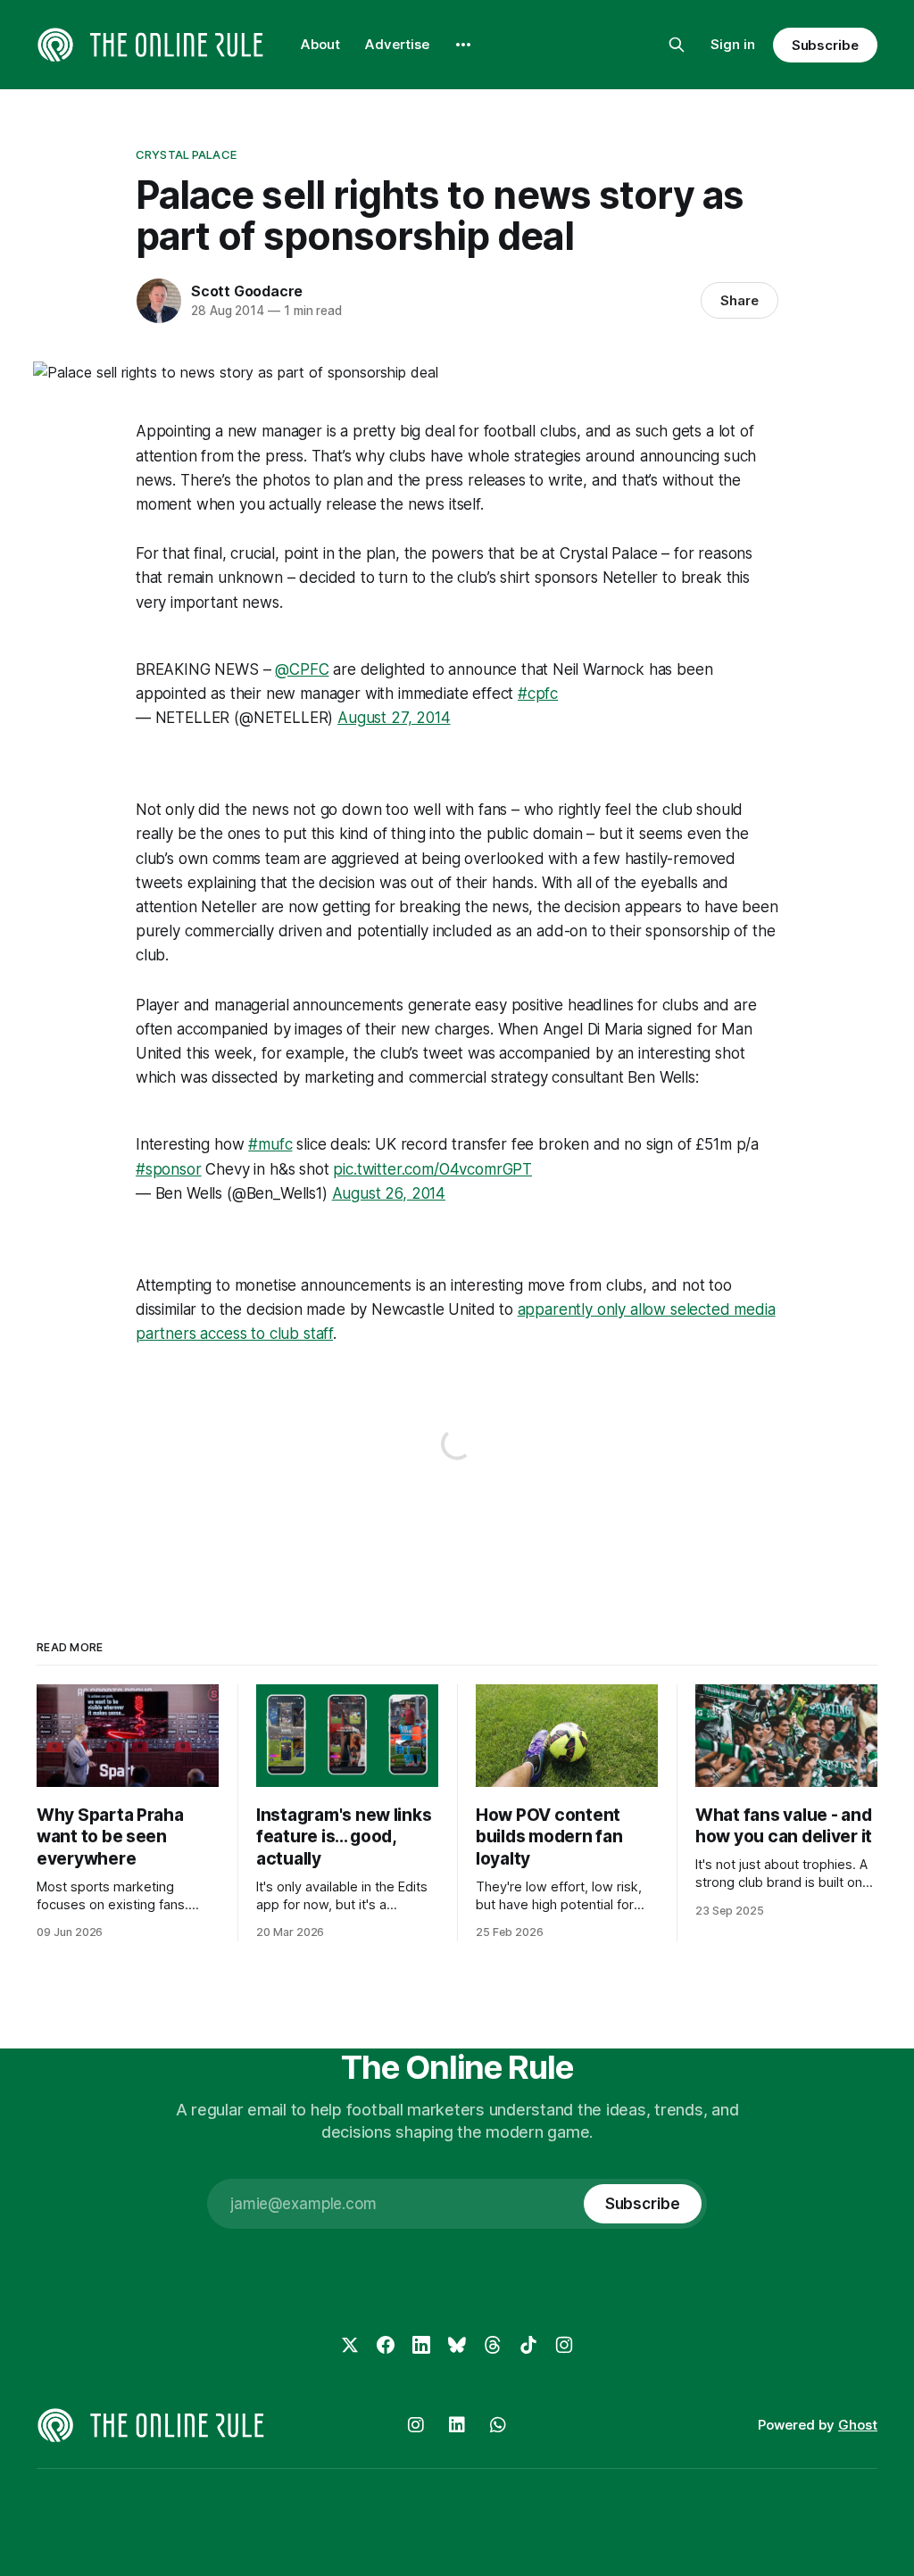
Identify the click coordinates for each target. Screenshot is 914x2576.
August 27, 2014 (394, 718)
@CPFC (302, 669)
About (320, 44)
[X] (350, 2345)
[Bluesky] (457, 2345)
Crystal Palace (186, 154)
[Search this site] (677, 45)
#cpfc (538, 694)
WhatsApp (498, 2425)
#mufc (270, 1144)
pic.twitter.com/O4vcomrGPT (432, 1169)
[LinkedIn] (421, 2345)
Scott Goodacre (247, 291)
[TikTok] (528, 2345)
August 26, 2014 (389, 1193)
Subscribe (825, 45)
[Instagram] (564, 2345)
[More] (463, 45)
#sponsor (169, 1169)
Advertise (397, 44)
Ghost (858, 2425)
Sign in (733, 44)
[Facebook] (386, 2345)
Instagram (416, 2425)
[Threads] (493, 2345)
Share (740, 300)
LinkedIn (457, 2425)
